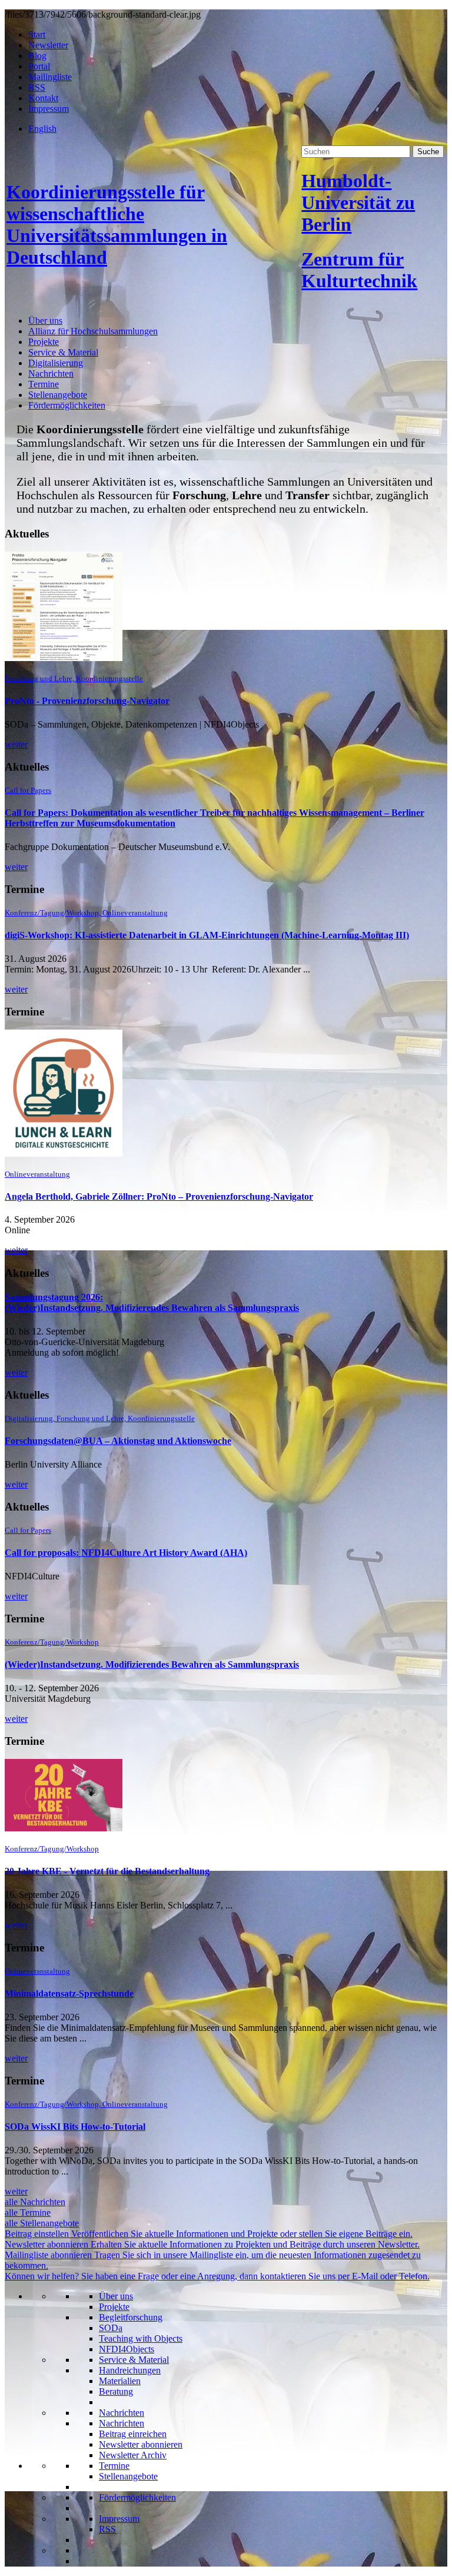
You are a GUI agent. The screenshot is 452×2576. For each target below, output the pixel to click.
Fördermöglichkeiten (67, 405)
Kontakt (43, 98)
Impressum (49, 109)
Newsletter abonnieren (141, 2444)
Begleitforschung (131, 2317)
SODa (111, 2328)
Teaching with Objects (141, 2338)
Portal (39, 66)
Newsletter (48, 45)
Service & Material (63, 352)
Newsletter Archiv (133, 2455)
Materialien (120, 2381)
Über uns (45, 321)
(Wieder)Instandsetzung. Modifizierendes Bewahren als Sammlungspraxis (152, 1664)
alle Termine (28, 2212)
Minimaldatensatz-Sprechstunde (69, 1994)
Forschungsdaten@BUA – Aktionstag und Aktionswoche (118, 1441)
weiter (16, 744)
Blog (37, 56)
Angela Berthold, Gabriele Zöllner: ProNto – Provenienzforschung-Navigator (159, 1196)
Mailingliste (50, 77)
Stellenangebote (58, 395)
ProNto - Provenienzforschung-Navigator (87, 701)
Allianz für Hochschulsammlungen (93, 331)
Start (37, 34)
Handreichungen (130, 2370)
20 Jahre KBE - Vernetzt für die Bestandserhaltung (107, 1871)
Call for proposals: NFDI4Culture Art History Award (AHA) (126, 1553)
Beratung (116, 2391)
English (42, 129)
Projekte (44, 342)
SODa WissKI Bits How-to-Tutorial (75, 2127)
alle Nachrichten (35, 2202)
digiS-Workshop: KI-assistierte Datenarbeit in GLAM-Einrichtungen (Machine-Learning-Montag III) (207, 935)
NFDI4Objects (127, 2349)
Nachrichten (51, 374)
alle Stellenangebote (42, 2223)
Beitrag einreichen (133, 2434)
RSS (37, 87)
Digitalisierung (56, 363)
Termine (44, 384)
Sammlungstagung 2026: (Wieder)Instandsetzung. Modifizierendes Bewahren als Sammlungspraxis (152, 1302)
